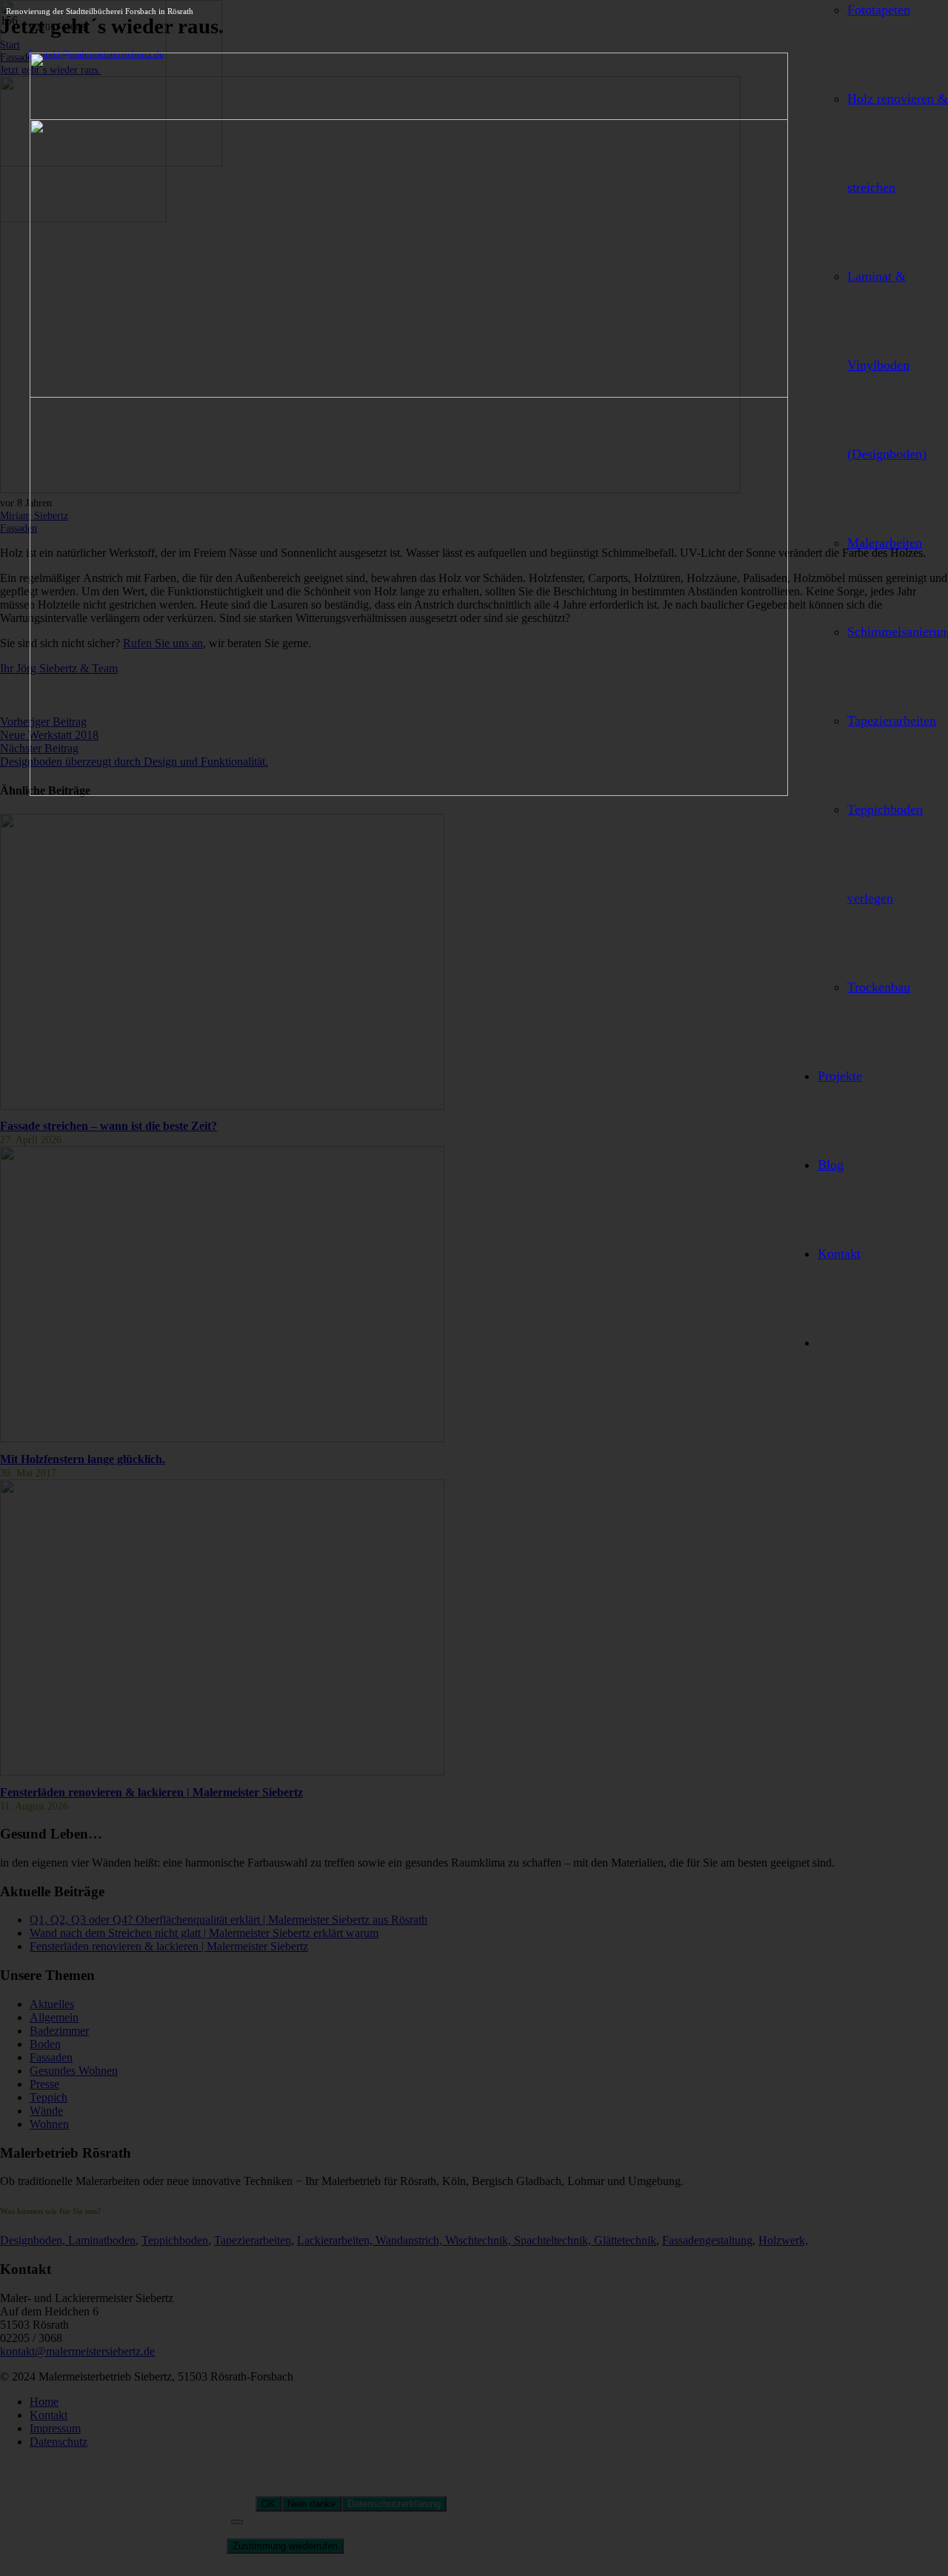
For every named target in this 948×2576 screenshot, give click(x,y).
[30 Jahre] (409, 792)
